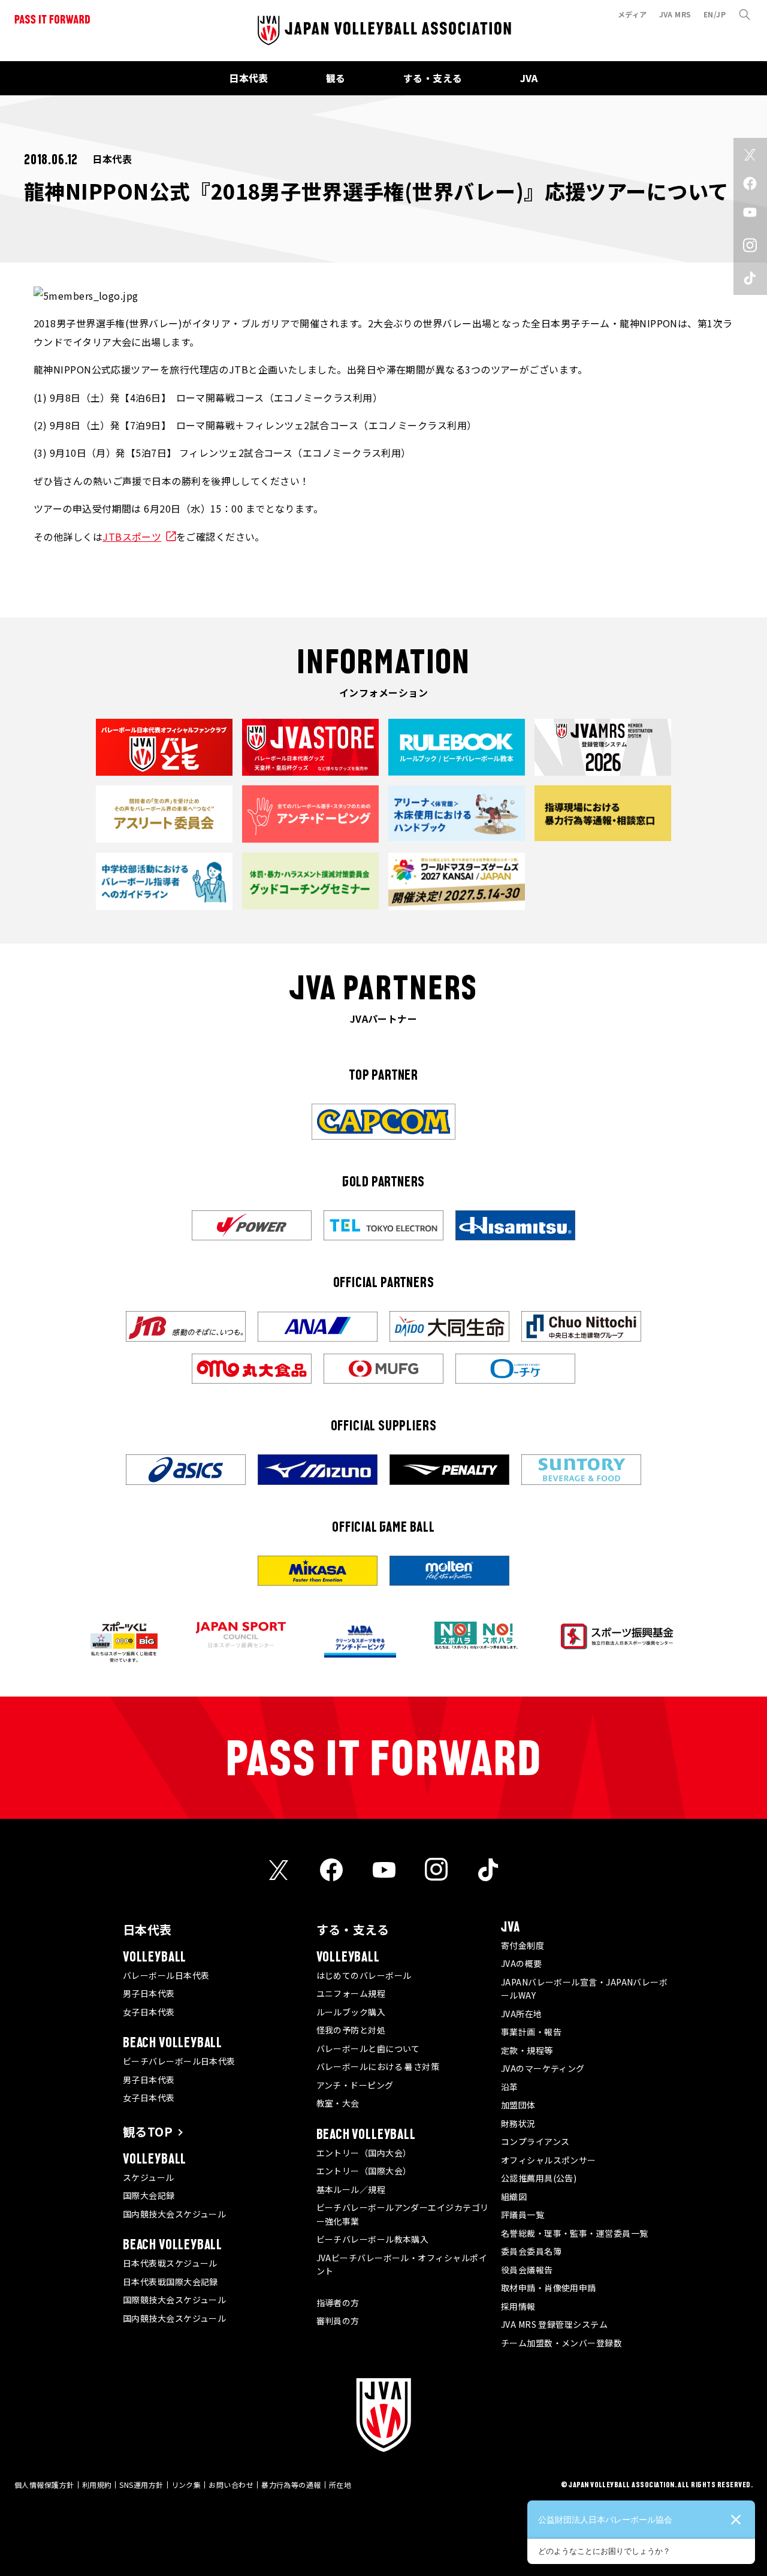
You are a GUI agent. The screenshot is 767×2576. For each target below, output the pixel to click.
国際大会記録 (149, 2195)
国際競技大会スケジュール (174, 2300)
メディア (632, 14)
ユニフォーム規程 (351, 1993)
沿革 (510, 2087)
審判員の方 (338, 2321)
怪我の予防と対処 (351, 2030)
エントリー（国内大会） (364, 2153)
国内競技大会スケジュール (174, 2214)
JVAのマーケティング (543, 2068)
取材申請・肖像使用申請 (549, 2288)
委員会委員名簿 (531, 2251)
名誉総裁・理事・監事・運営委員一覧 (575, 2233)
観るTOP (148, 2131)
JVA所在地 (522, 2014)
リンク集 (186, 2485)
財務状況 (518, 2123)
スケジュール (149, 2177)
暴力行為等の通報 (291, 2485)
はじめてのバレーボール (364, 1975)
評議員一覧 (523, 2215)
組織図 (514, 2197)
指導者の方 (338, 2303)
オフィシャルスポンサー (549, 2160)
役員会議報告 (527, 2270)
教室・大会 (338, 2103)
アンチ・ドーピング (355, 2085)
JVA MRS (675, 14)
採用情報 (518, 2306)
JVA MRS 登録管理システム (554, 2324)
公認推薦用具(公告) (539, 2178)
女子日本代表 (149, 2012)
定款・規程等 (527, 2050)
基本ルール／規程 (351, 2189)
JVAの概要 (522, 1963)
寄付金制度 (523, 1945)
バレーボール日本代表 (166, 1975)
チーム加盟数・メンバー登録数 (561, 2343)
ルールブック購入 (351, 2012)
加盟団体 (518, 2105)
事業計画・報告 (531, 2032)
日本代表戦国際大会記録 (170, 2282)
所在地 (340, 2485)
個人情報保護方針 (44, 2485)
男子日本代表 (149, 1993)
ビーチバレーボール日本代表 (179, 2061)
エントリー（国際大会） (364, 2171)
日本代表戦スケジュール (170, 2263)
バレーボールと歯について (368, 2048)
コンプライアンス (535, 2141)
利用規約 (97, 2485)
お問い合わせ (231, 2485)
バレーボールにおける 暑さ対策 (378, 2066)
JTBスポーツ (132, 537)
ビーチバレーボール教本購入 (373, 2239)
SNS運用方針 (141, 2485)
